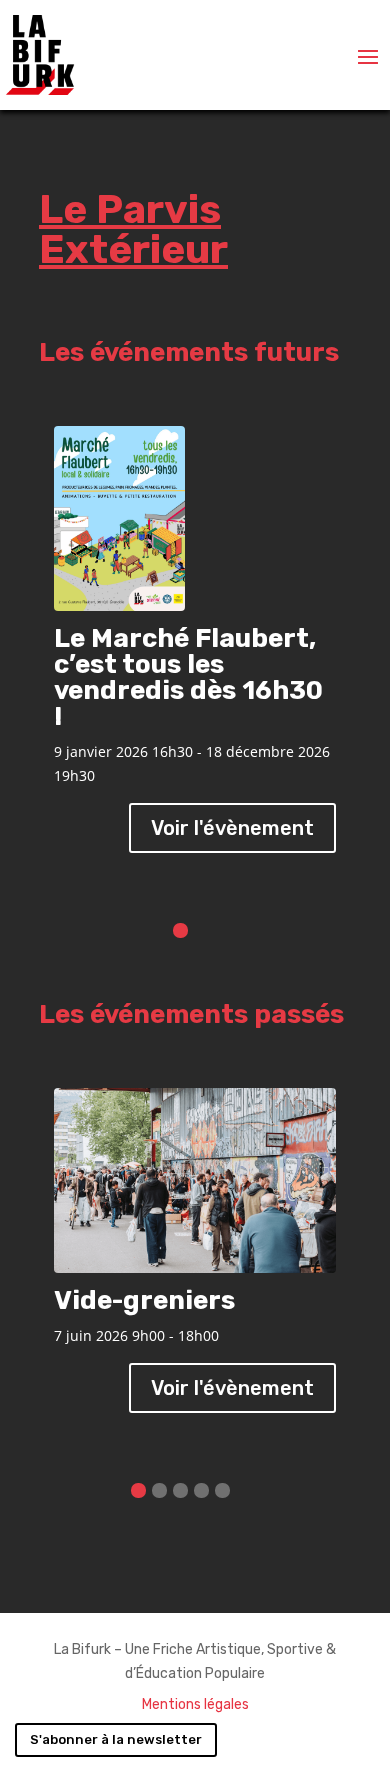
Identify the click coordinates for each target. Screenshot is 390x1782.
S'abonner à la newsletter (116, 1739)
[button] (180, 930)
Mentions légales (195, 1704)
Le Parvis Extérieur (133, 229)
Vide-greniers (144, 1300)
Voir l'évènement (232, 828)
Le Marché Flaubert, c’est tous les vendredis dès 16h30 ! (188, 677)
